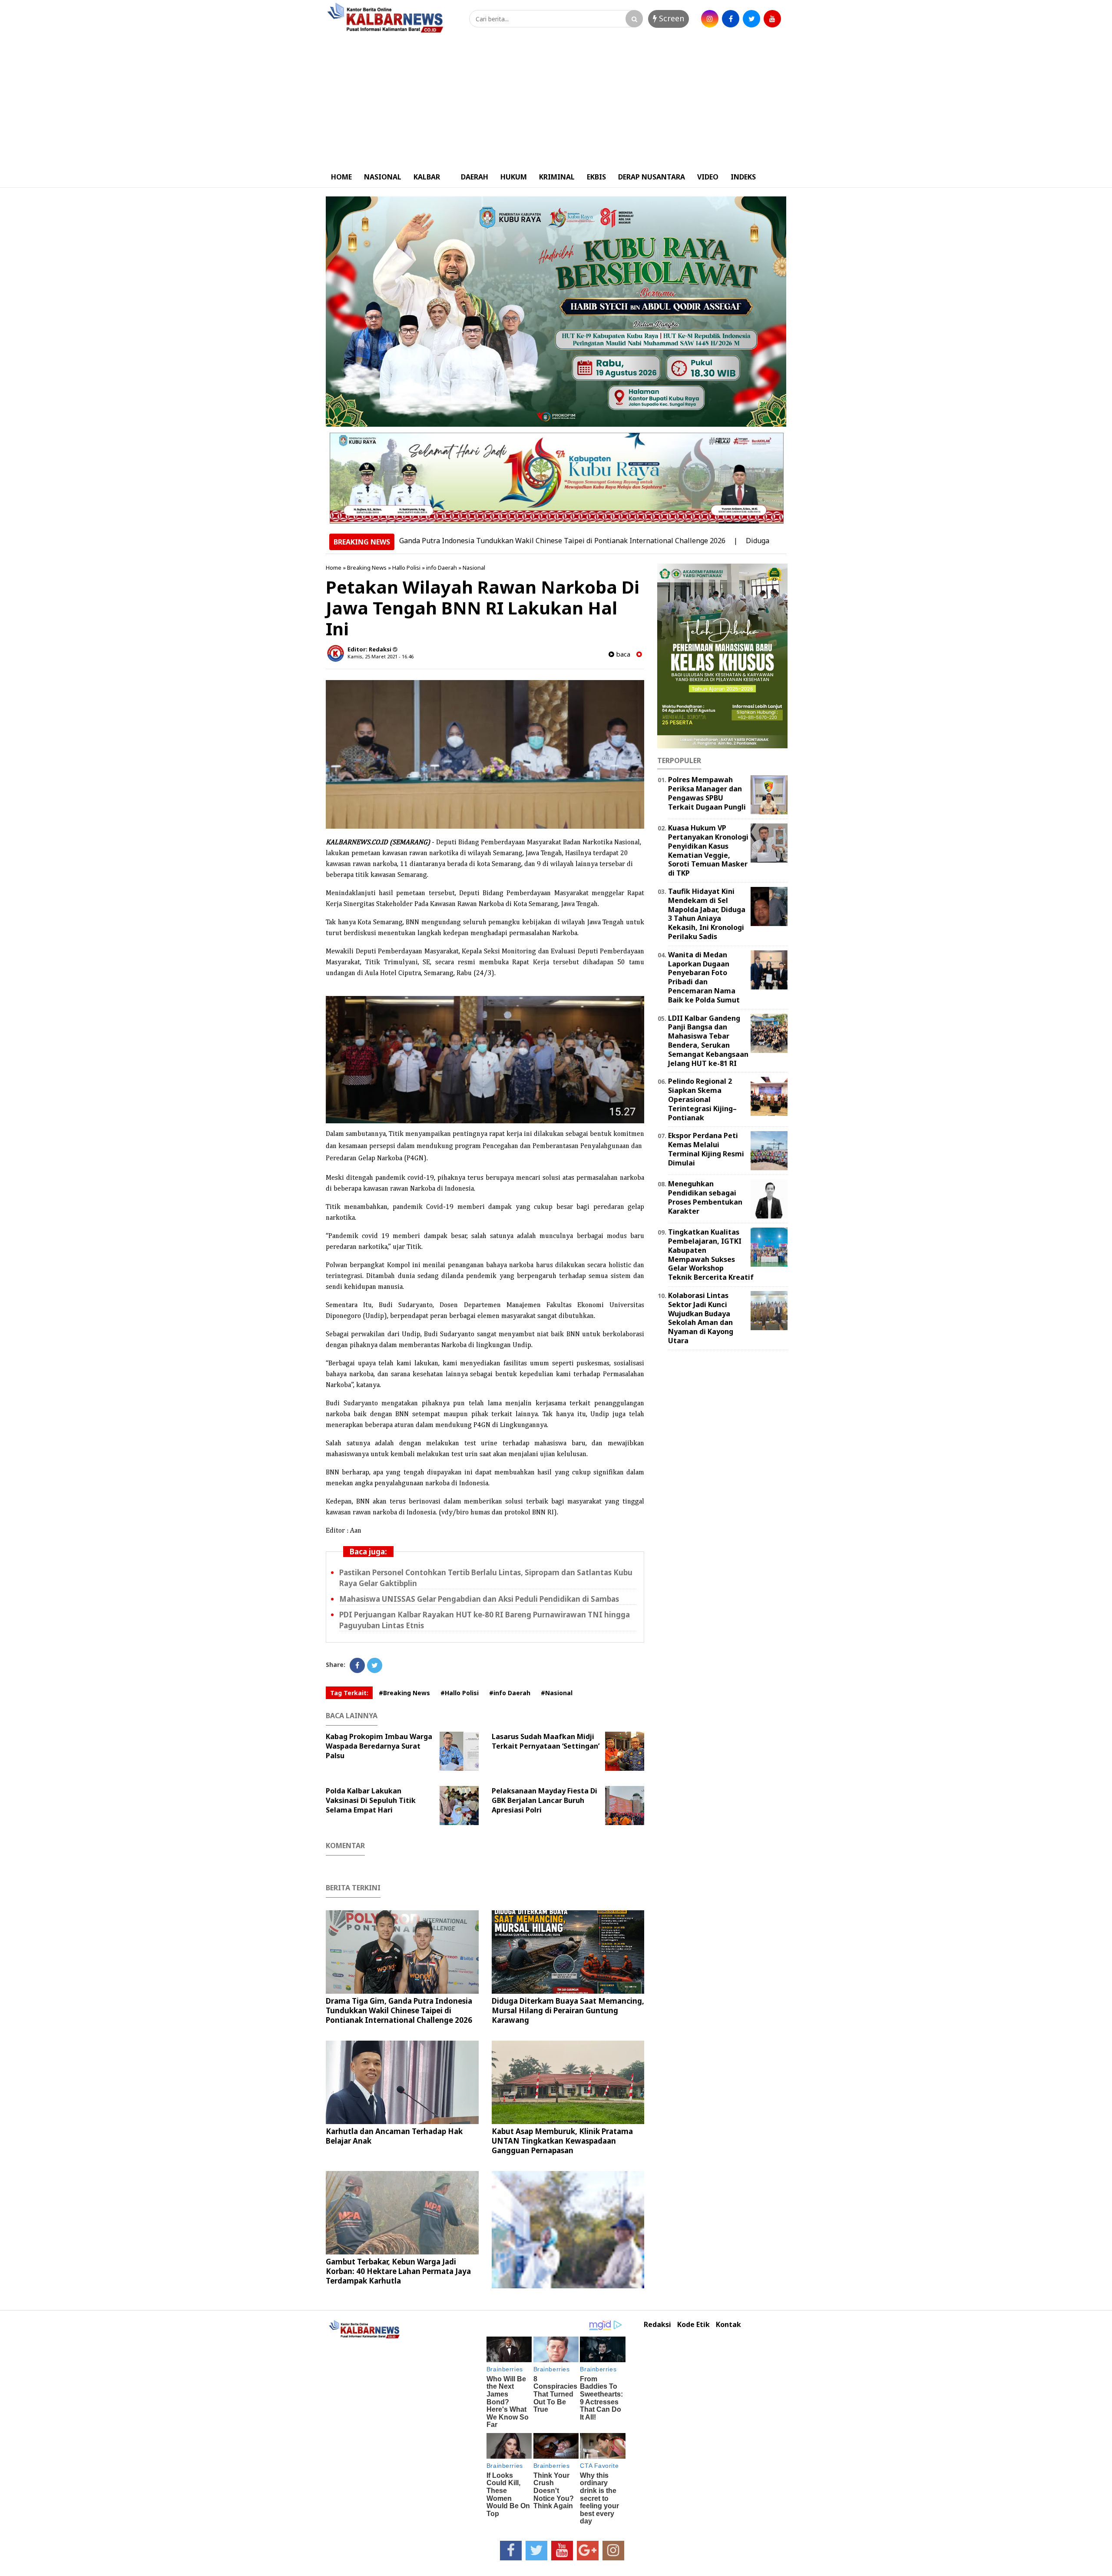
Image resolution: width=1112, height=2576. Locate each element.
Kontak (728, 2325)
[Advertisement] (556, 101)
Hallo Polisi (406, 568)
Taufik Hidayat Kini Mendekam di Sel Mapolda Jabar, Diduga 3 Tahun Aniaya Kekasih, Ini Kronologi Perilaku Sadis (707, 914)
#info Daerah (510, 1693)
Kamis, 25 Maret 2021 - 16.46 (381, 656)
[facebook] (731, 19)
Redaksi (657, 2325)
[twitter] (751, 19)
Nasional (474, 568)
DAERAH (475, 177)
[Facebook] (357, 1665)
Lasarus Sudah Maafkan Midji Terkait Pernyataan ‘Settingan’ (546, 1741)
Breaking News (367, 568)
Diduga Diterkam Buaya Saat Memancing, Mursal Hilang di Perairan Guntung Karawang (568, 2010)
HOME (341, 177)
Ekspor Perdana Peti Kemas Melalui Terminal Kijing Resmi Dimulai (706, 1149)
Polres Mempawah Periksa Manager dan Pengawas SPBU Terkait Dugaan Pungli (707, 793)
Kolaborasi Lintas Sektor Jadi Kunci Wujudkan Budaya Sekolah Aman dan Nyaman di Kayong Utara (701, 1318)
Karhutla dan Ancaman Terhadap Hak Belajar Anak (394, 2136)
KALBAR (427, 177)
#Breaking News (404, 1693)
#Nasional (557, 1693)
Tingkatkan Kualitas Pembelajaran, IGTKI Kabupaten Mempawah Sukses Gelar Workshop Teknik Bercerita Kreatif (711, 1255)
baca (622, 654)
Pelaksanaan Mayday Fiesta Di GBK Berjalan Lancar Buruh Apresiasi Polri (544, 1800)
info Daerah (442, 568)
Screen (670, 18)
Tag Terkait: (349, 1693)
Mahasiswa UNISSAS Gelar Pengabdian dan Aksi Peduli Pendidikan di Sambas (479, 1599)
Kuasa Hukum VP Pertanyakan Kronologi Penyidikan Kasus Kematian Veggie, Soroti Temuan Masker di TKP (708, 850)
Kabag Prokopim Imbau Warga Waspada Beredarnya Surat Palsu (379, 1746)
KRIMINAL (557, 177)
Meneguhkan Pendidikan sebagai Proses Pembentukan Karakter (705, 1197)
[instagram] (710, 19)
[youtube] (772, 19)
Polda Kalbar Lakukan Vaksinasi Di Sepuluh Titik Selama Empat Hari (371, 1800)
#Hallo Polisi (460, 1693)
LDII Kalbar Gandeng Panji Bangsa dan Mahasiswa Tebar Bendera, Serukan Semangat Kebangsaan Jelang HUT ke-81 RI (708, 1041)
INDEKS (743, 177)
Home (334, 568)
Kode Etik (693, 2325)
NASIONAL (383, 177)
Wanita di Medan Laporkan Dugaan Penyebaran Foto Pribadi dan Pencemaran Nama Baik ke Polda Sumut (704, 977)
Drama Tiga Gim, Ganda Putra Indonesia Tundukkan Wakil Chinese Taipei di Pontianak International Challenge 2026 (446, 541)
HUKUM (514, 177)
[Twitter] (375, 1665)
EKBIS (596, 177)
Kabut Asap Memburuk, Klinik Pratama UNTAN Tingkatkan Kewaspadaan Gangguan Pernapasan (562, 2141)
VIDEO (708, 177)
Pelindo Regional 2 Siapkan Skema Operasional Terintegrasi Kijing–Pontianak (702, 1099)
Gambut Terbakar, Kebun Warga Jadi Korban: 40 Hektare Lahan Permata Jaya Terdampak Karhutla (398, 2271)
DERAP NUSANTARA (652, 177)
